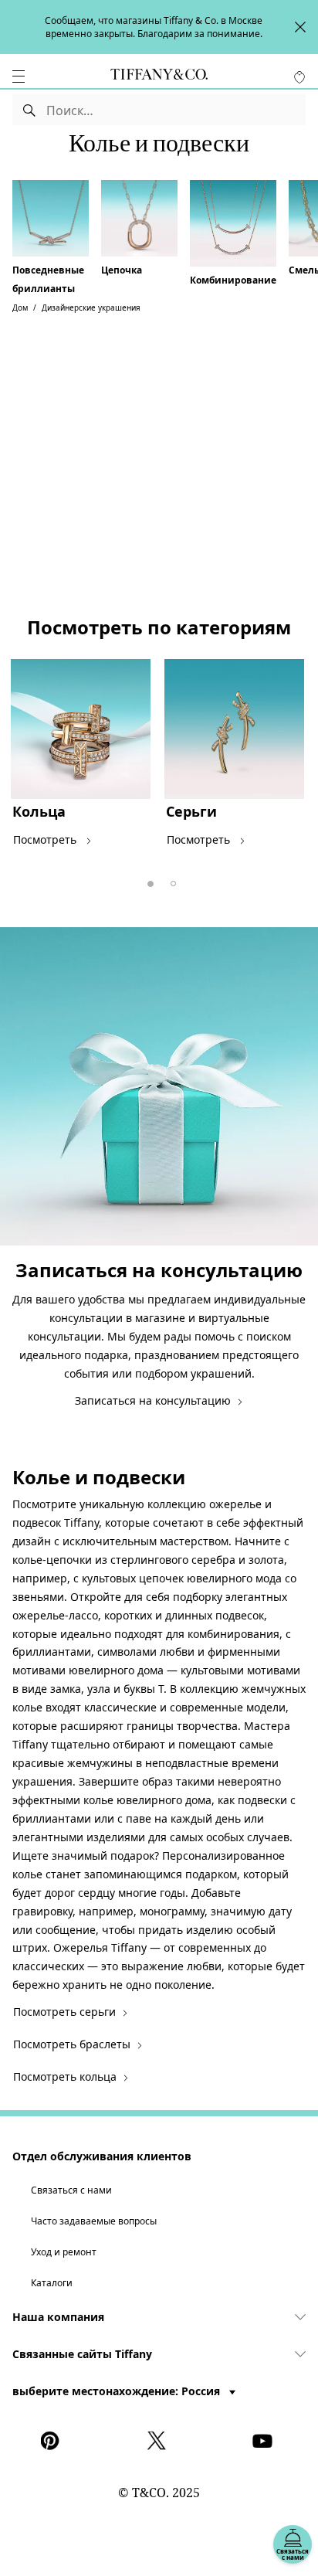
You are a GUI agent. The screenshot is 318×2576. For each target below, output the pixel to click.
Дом (20, 308)
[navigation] (19, 76)
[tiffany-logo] (159, 76)
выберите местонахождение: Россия (118, 2391)
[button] (19, 76)
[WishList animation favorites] (299, 77)
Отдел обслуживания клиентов (102, 2156)
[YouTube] (265, 2441)
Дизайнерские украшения (91, 308)
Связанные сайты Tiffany (82, 2354)
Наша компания (58, 2317)
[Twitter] (159, 2441)
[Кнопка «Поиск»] (30, 110)
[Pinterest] (53, 2441)
